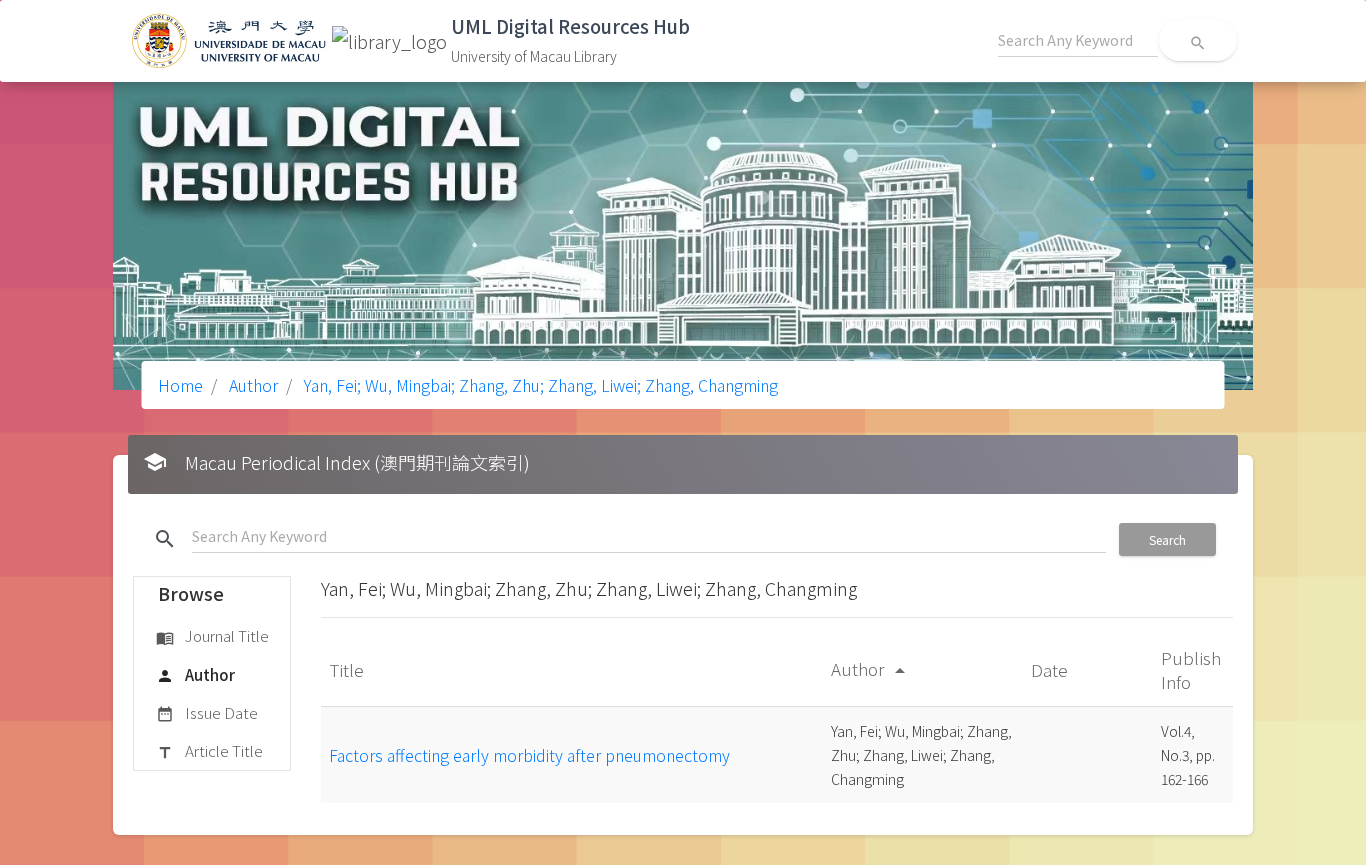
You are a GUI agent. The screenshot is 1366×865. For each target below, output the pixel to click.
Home (180, 385)
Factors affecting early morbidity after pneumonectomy (529, 755)
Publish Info (1191, 669)
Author (251, 385)
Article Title (209, 750)
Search (1167, 539)
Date (1051, 669)
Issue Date (207, 712)
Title (348, 669)
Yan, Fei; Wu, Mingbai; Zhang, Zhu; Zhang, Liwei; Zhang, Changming (539, 385)
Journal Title (212, 635)
